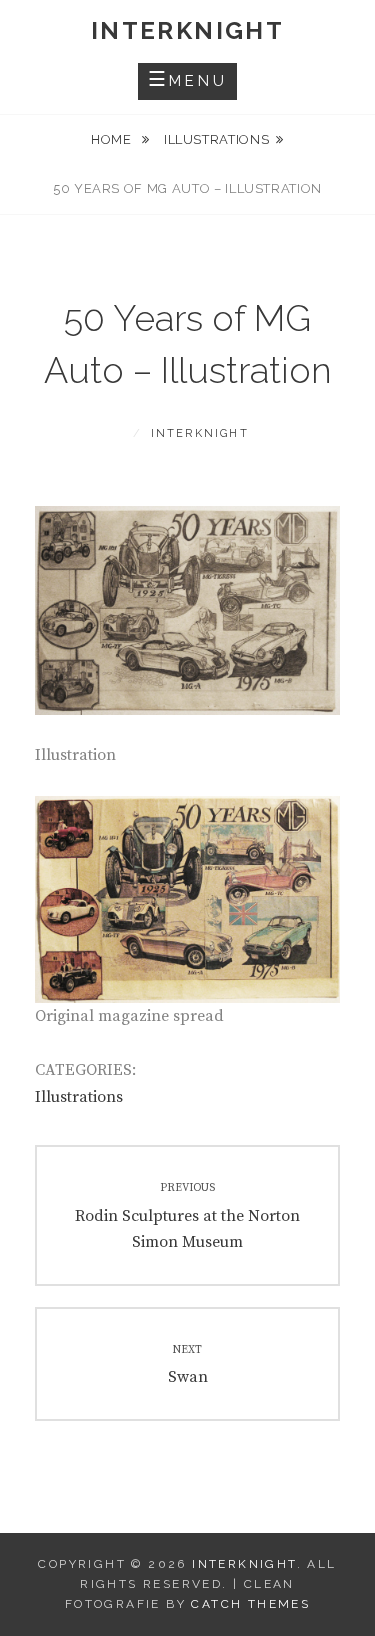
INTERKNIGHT (187, 30)
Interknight (200, 433)
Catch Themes (250, 1604)
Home (113, 139)
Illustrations (216, 139)
